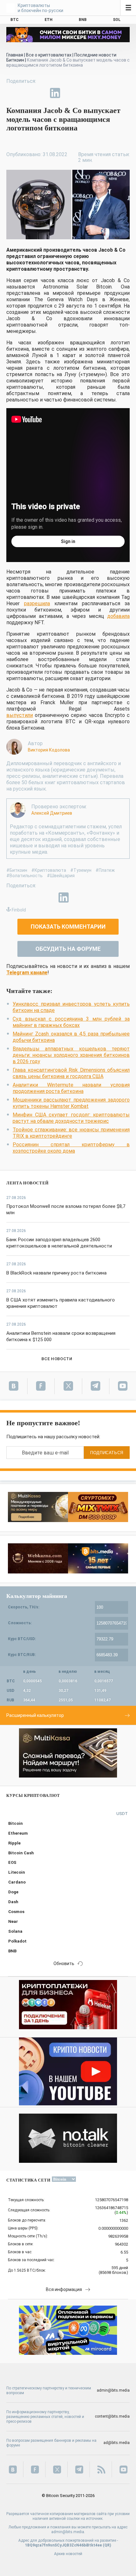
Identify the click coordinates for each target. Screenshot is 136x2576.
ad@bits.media (117, 2443)
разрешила (37, 603)
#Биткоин (17, 870)
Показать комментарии (68, 927)
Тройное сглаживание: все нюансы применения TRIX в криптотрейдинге (71, 1133)
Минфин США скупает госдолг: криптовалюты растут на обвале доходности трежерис (71, 1118)
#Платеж (105, 870)
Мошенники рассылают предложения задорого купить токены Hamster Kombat (71, 1103)
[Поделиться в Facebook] (11, 93)
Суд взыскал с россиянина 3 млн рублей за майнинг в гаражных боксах (71, 1022)
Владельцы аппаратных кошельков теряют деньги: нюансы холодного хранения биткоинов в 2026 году (71, 1055)
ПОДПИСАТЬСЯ (107, 1453)
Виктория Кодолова (49, 750)
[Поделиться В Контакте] (70, 93)
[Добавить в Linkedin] (55, 93)
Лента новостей (28, 1183)
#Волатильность (25, 876)
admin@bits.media (113, 2390)
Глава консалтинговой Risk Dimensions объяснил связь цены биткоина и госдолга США (71, 1073)
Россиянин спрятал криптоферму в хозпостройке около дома (71, 1148)
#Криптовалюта (49, 870)
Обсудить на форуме (68, 949)
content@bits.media (112, 2416)
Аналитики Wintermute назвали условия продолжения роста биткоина (71, 1088)
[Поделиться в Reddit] (84, 93)
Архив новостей (68, 2554)
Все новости (57, 1359)
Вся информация (64, 2289)
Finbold (19, 910)
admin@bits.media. (68, 2532)
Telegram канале (27, 973)
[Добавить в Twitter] (26, 93)
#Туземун (81, 870)
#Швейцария (61, 876)
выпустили (20, 715)
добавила (118, 616)
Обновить (64, 1963)
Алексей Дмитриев (52, 813)
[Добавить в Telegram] (40, 93)
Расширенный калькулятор (35, 1715)
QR (107, 2545)
